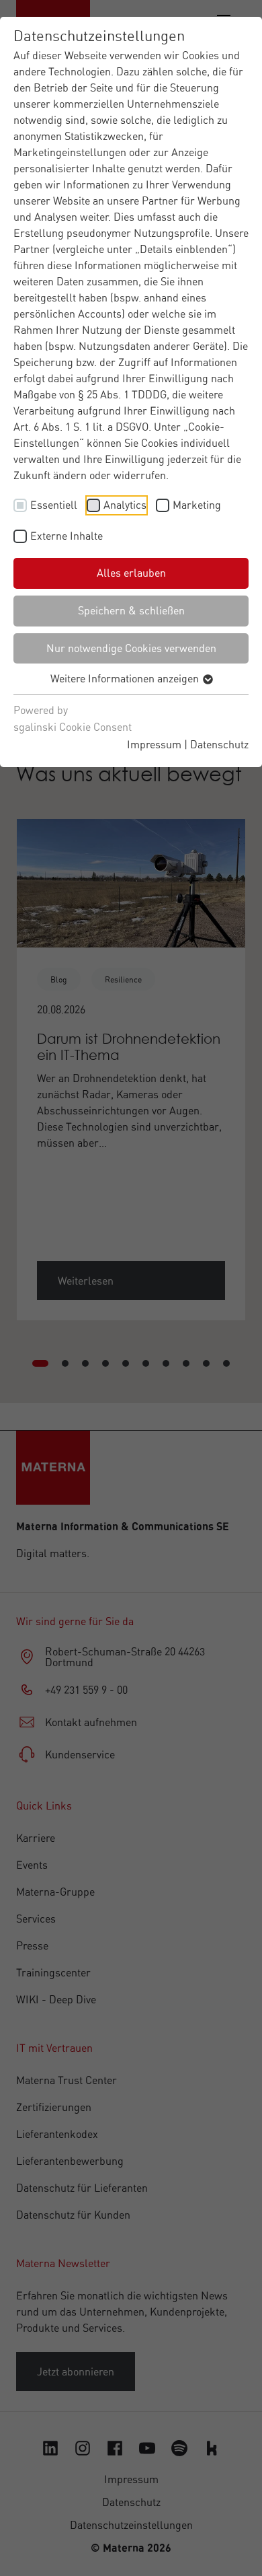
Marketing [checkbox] (197, 505)
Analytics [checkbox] (125, 505)
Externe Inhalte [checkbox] (67, 536)
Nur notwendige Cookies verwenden (131, 648)
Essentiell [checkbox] (54, 505)
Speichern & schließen (131, 610)
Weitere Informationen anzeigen (126, 678)
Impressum (154, 744)
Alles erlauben (131, 573)
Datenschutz (219, 744)
